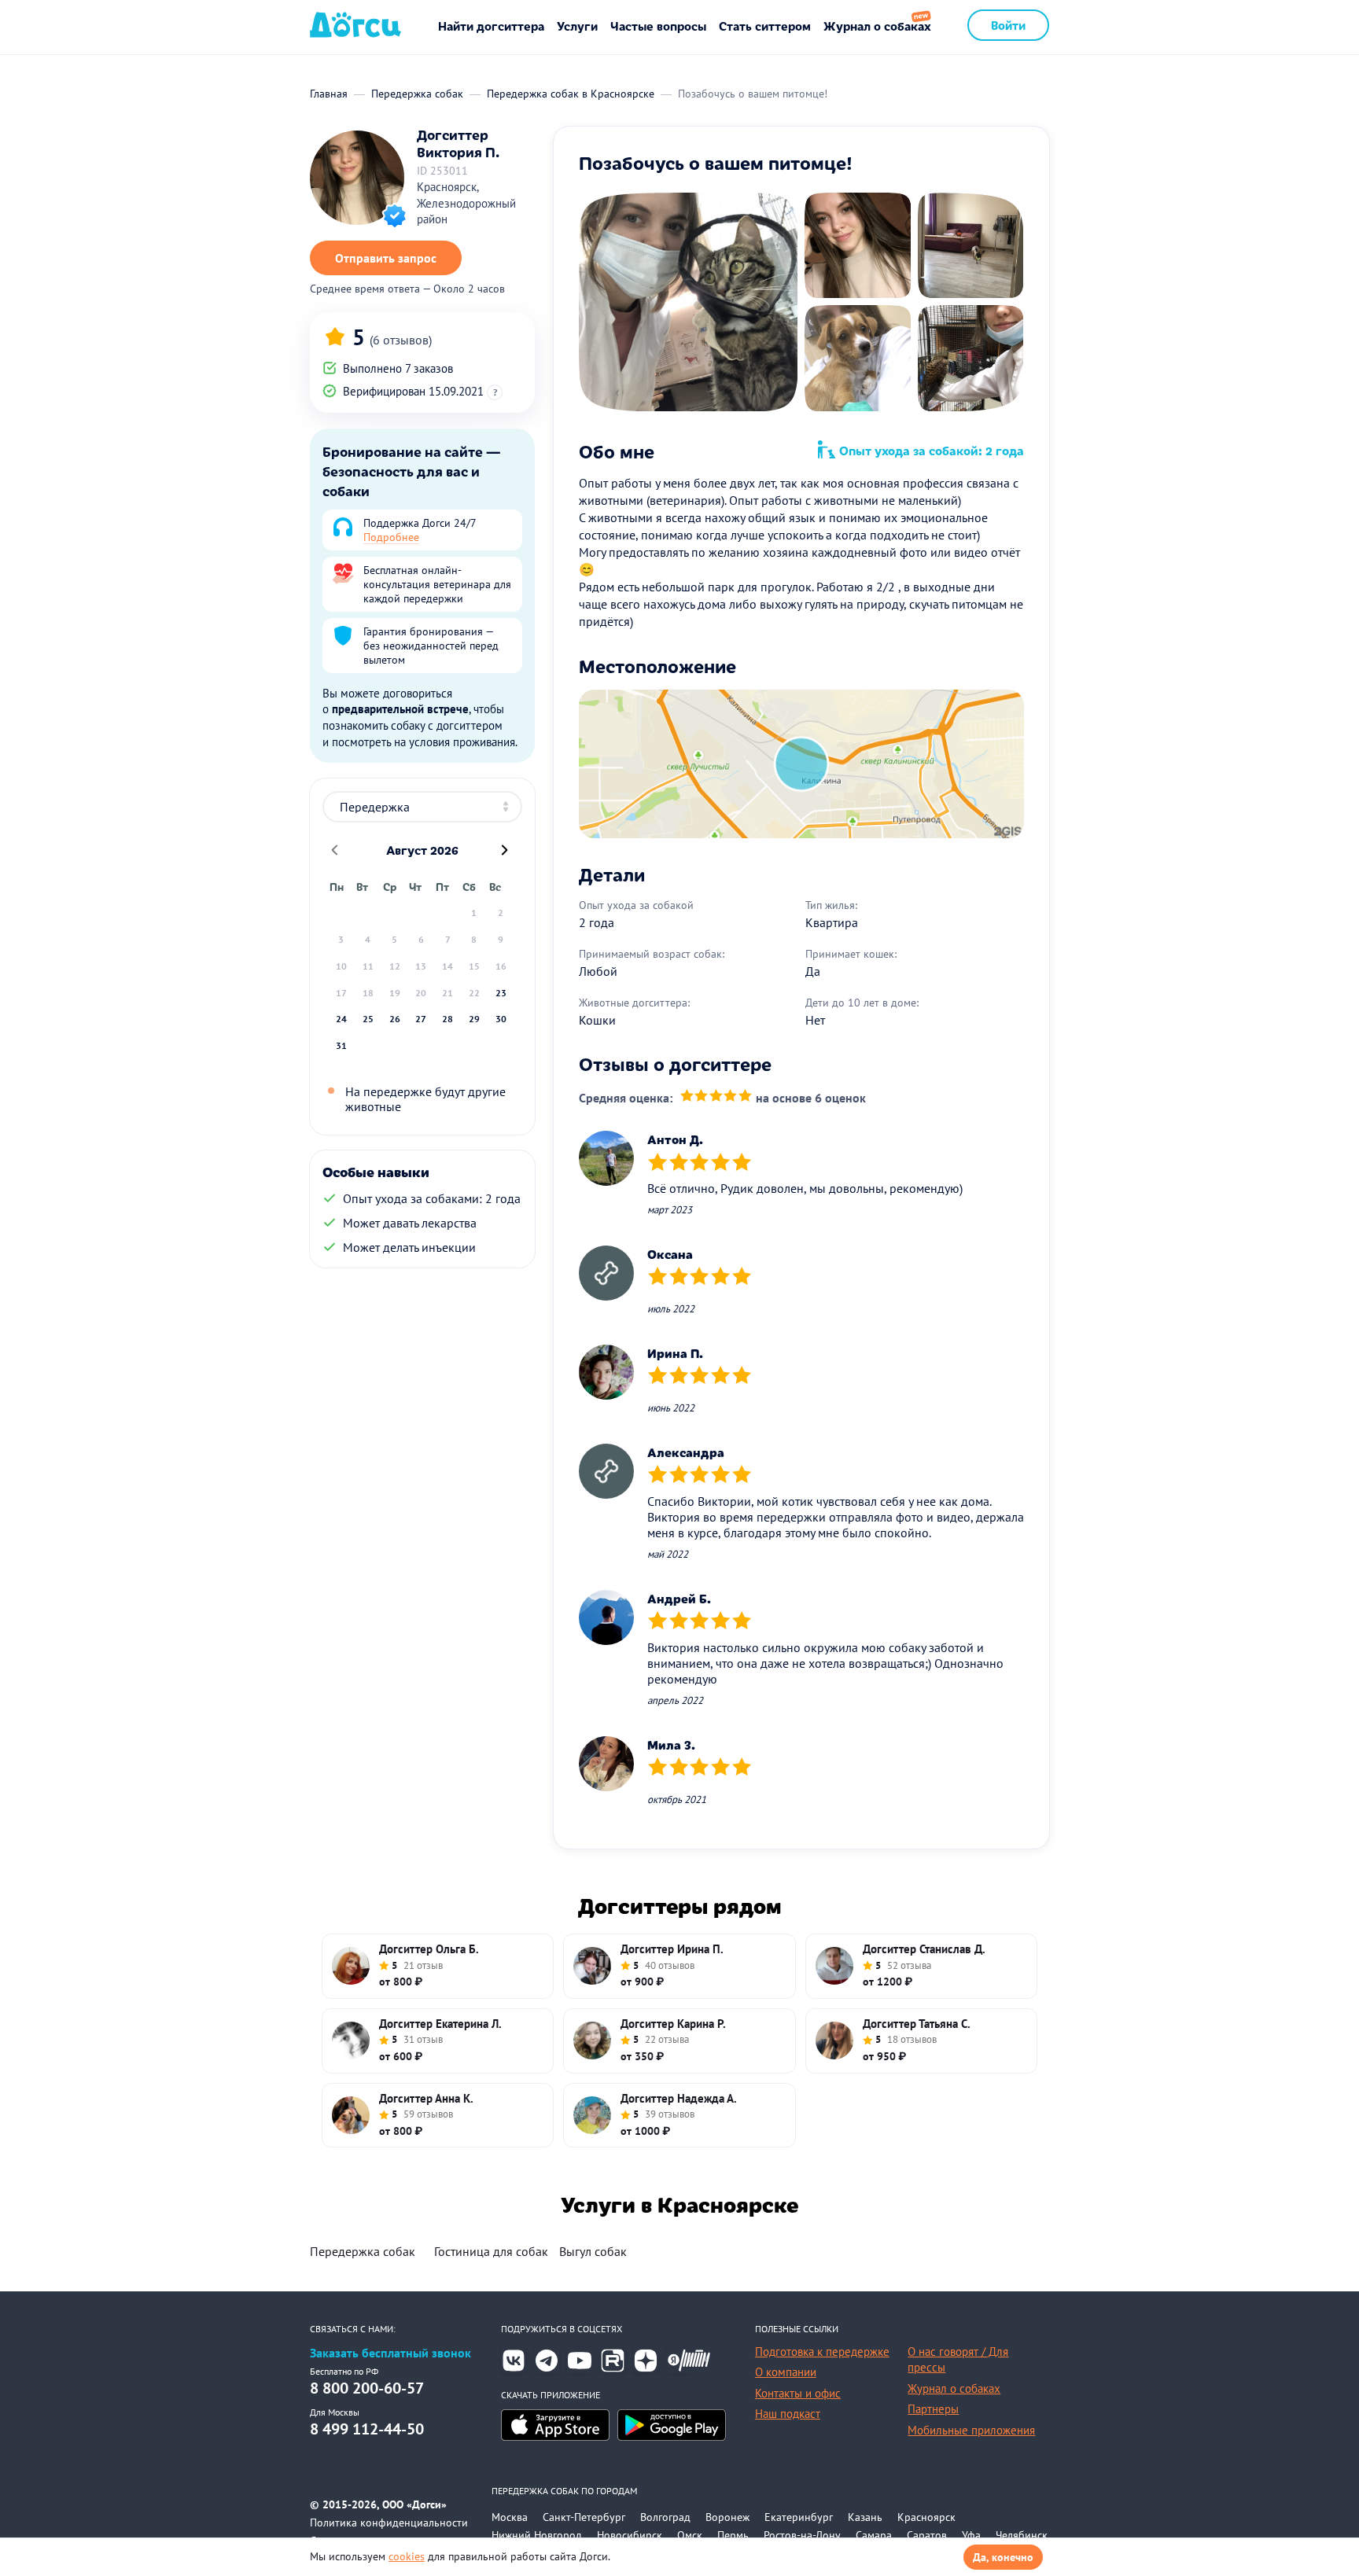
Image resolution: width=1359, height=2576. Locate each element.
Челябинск (1022, 2535)
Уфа (971, 2535)
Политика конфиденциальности (389, 2523)
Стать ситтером (765, 26)
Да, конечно (1003, 2557)
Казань (865, 2517)
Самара (874, 2535)
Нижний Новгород (537, 2535)
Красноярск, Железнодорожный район (466, 203)
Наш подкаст (788, 2414)
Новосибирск (630, 2535)
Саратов (927, 2535)
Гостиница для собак (491, 2251)
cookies (407, 2556)
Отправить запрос (386, 258)
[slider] (716, 1097)
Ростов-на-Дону (802, 2535)
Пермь (733, 2535)
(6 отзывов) (401, 340)
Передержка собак (363, 2251)
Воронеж (727, 2517)
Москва (510, 2517)
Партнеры (933, 2409)
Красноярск (926, 2517)
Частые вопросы (658, 26)
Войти (1008, 25)
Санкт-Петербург (584, 2517)
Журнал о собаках (877, 26)
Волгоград (665, 2517)
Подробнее (391, 537)
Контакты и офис (798, 2393)
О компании (786, 2372)
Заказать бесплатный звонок (390, 2353)
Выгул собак (593, 2251)
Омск (690, 2535)
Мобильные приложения (971, 2430)
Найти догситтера (491, 26)
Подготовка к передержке (822, 2352)
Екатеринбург (799, 2517)
